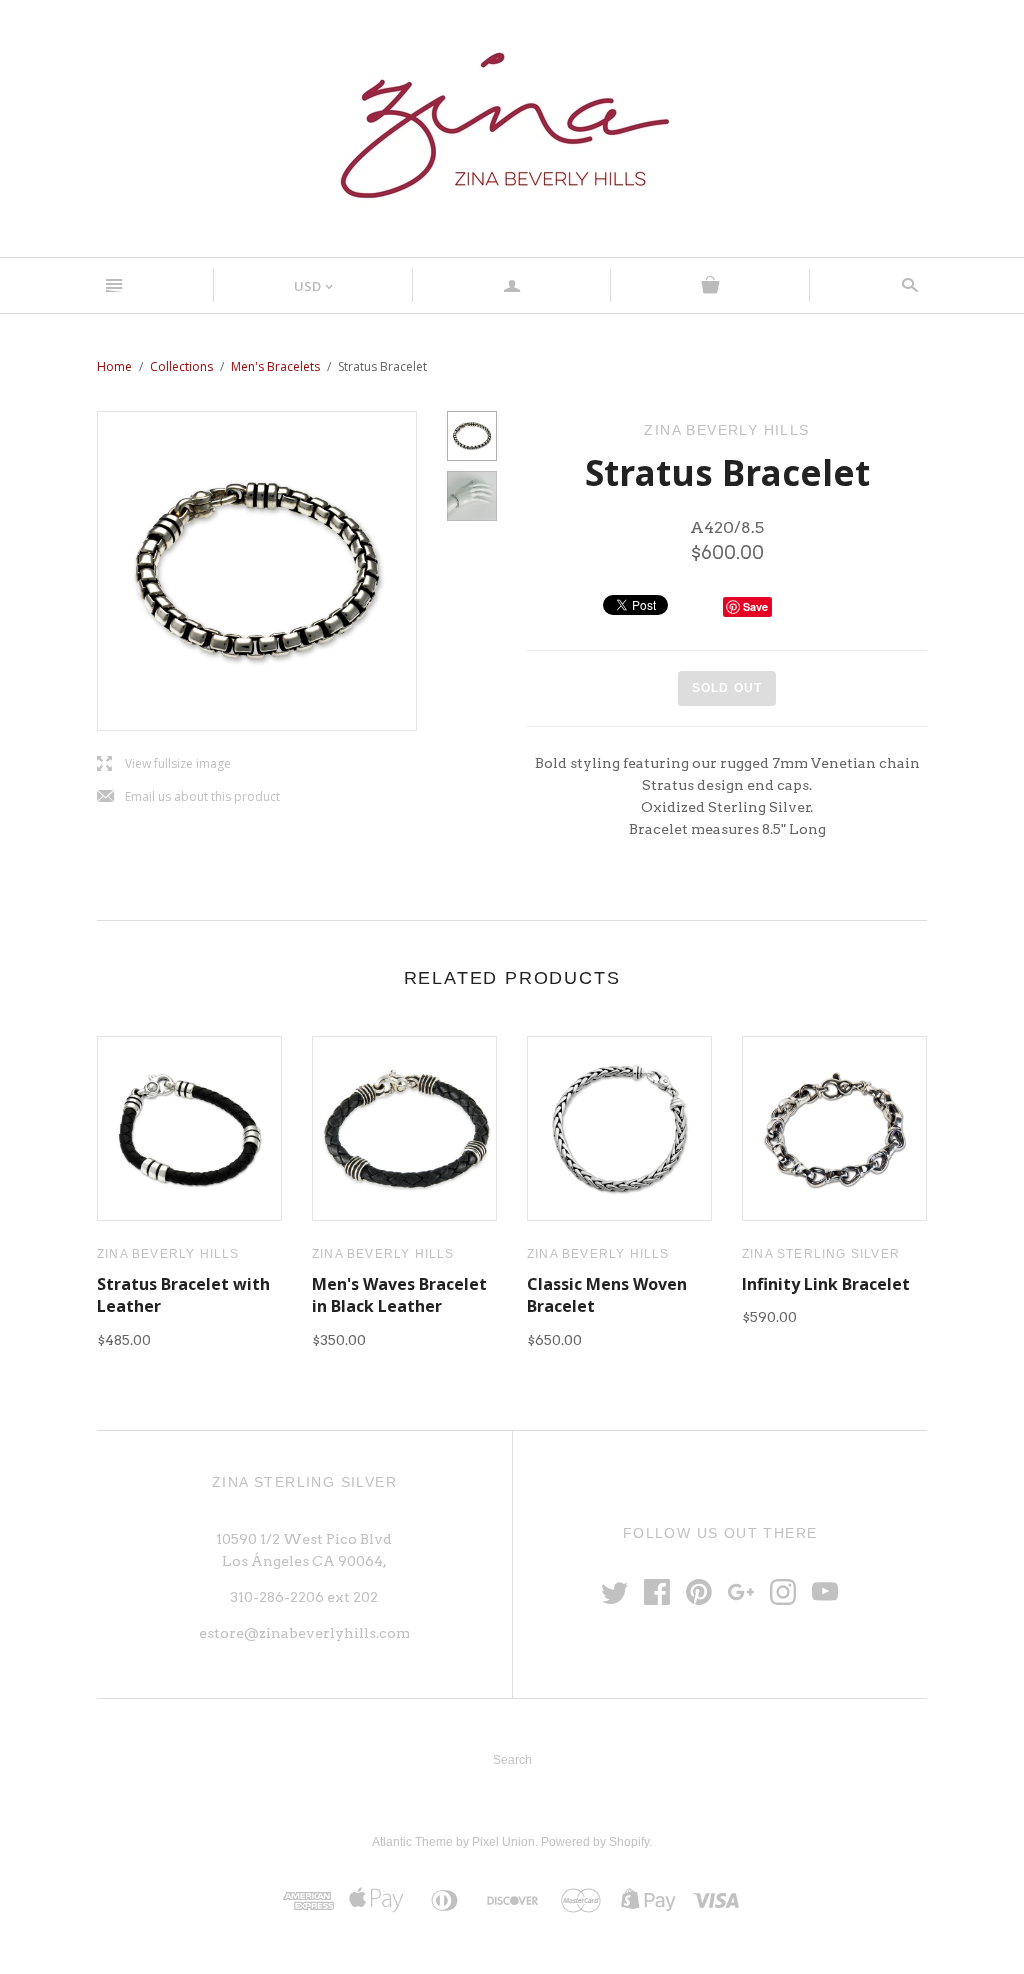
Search (512, 1760)
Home (114, 366)
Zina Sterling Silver (821, 1254)
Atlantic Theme (412, 1842)
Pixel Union (503, 1842)
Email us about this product (188, 797)
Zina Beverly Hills (168, 1254)
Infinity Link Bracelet (826, 1284)
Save (755, 606)
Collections (181, 366)
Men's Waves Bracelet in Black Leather (399, 1295)
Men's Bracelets (275, 366)
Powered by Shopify (595, 1842)
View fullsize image (164, 764)
